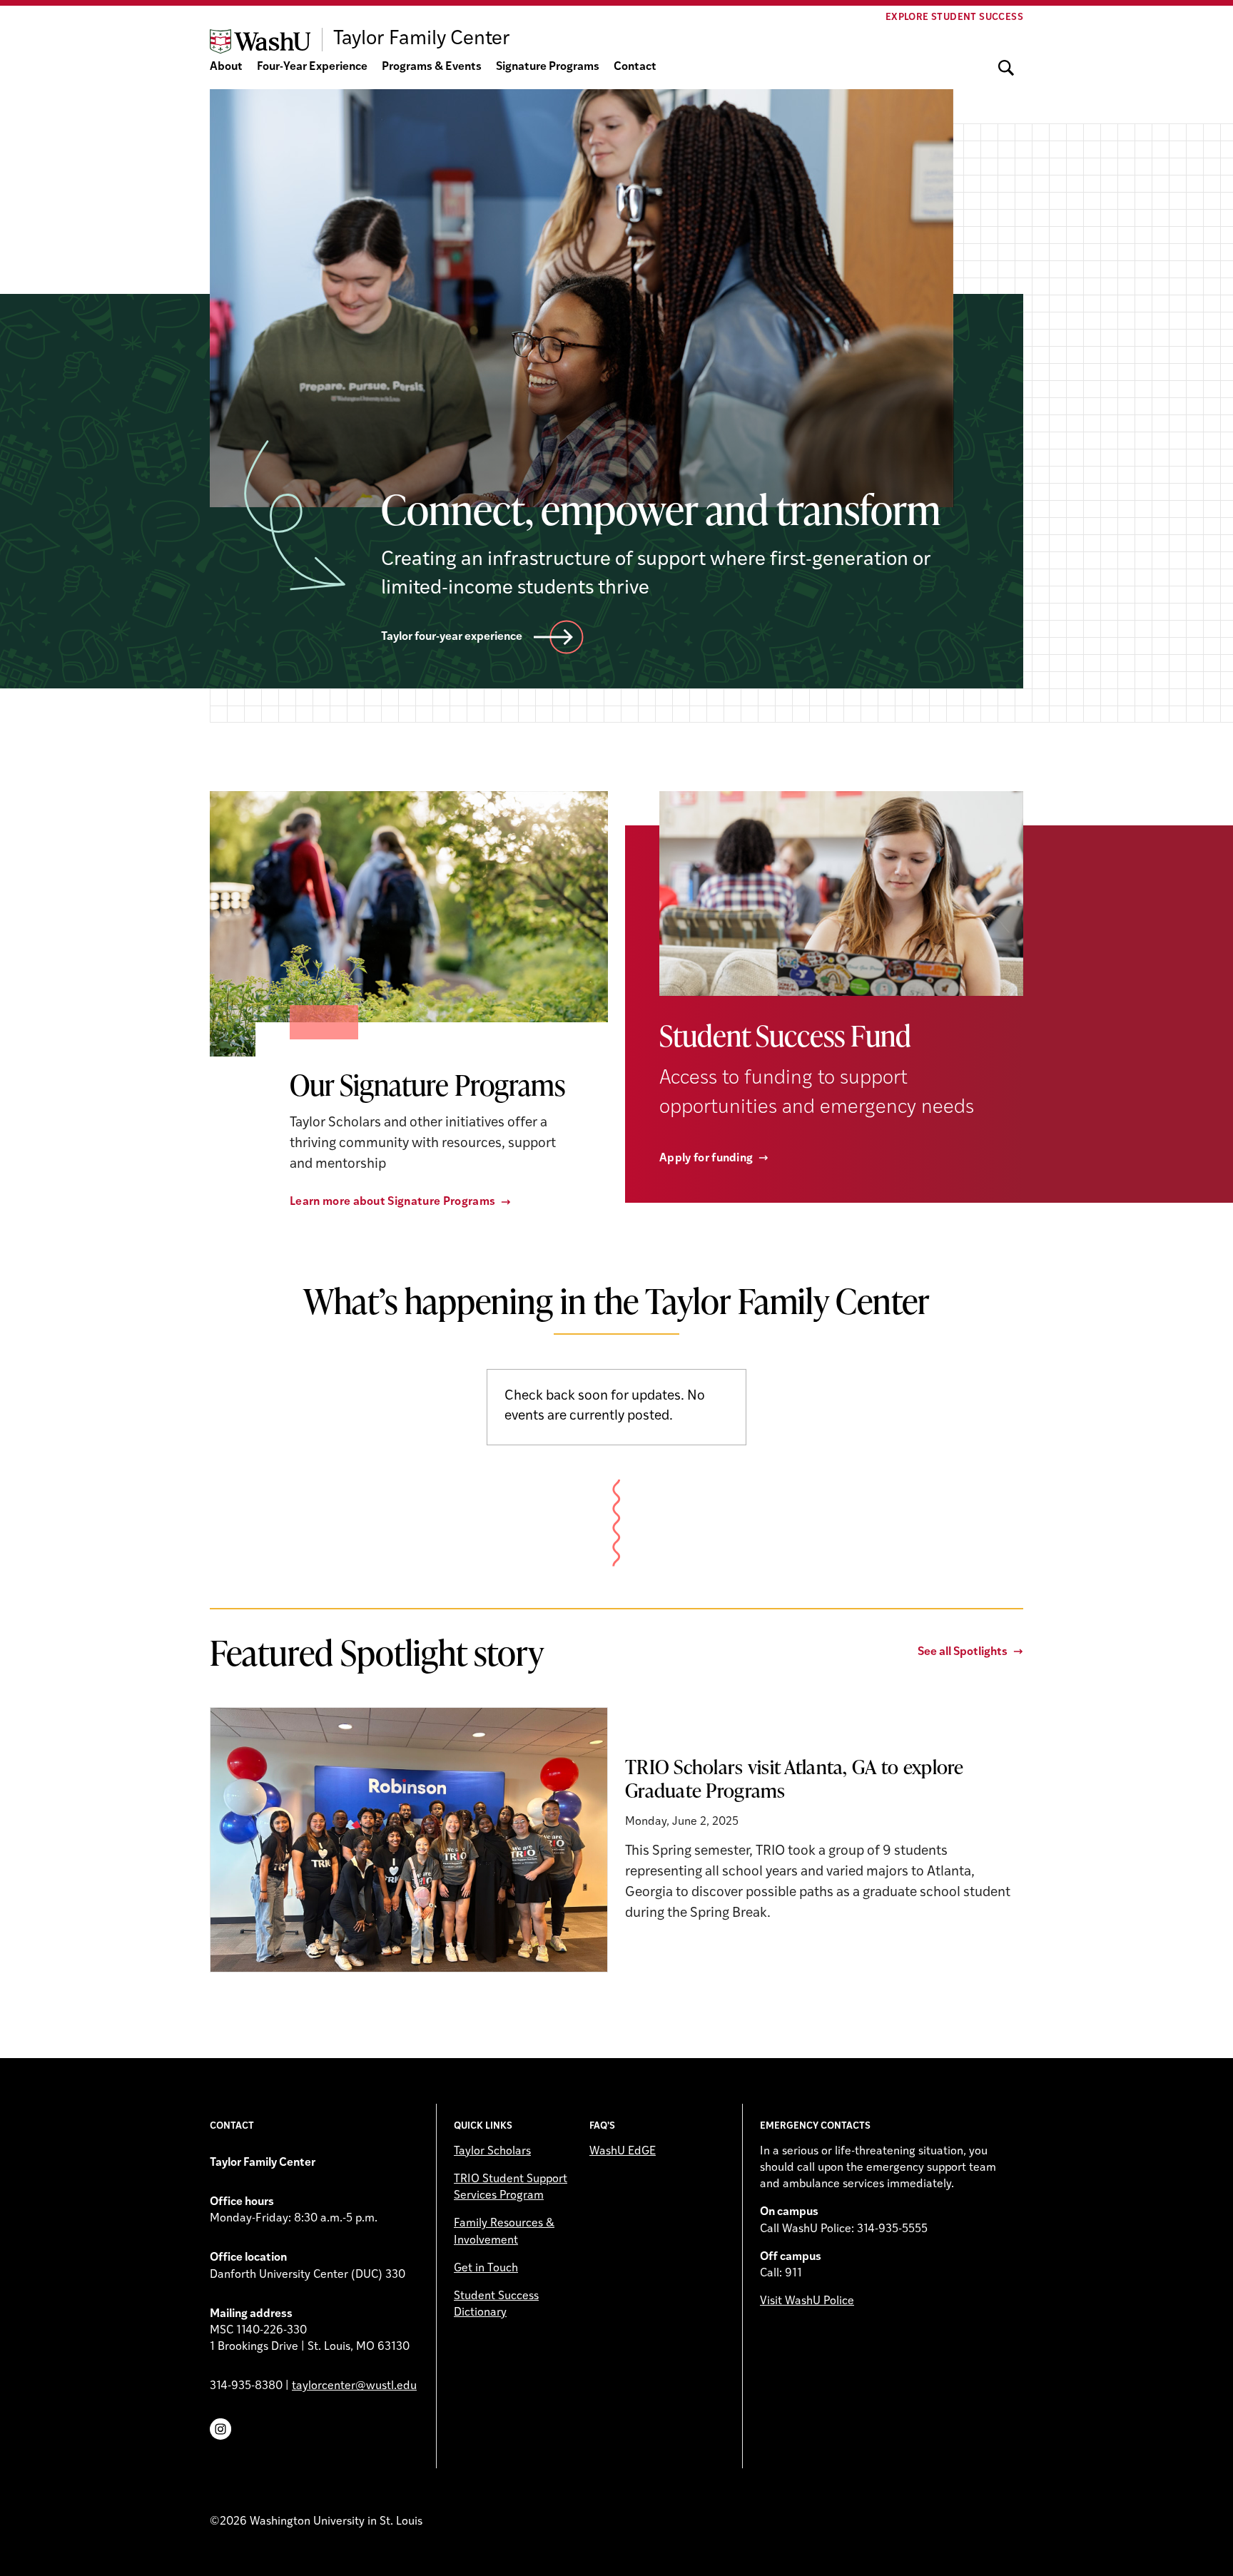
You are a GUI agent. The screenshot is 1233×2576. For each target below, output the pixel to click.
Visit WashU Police (807, 2301)
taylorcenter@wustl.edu (354, 2386)
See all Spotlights (963, 1652)
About (226, 67)
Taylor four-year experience (452, 637)
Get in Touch (486, 2269)
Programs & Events (432, 67)
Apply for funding (706, 1159)
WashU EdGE (623, 2152)
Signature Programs (548, 67)
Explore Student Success (954, 17)
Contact (635, 67)
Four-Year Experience (312, 67)
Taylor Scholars (492, 2152)
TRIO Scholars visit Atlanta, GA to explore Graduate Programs (795, 1778)
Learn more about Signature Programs (392, 1202)
